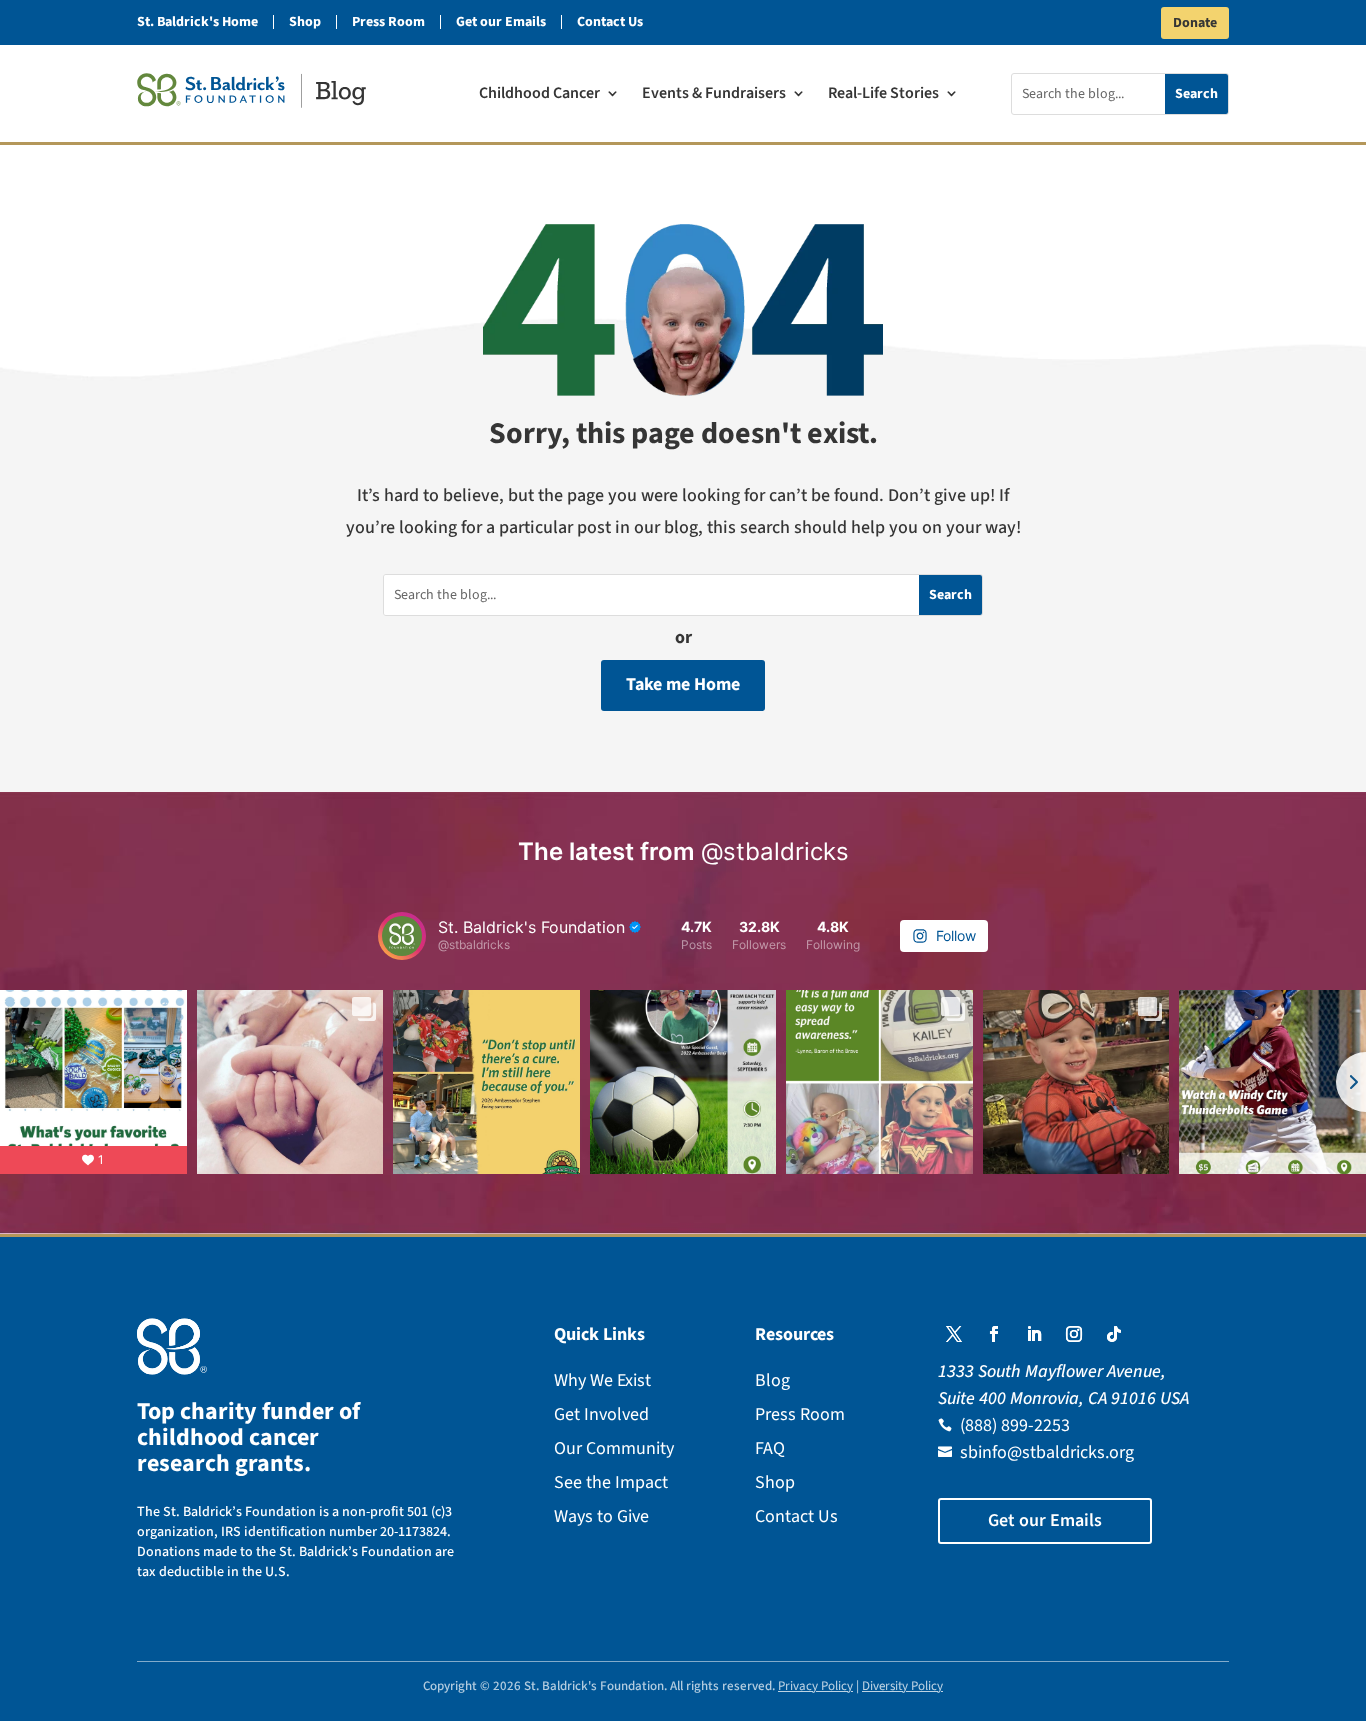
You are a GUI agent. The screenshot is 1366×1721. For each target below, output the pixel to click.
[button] (954, 1334)
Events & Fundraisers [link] (714, 95)
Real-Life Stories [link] (883, 95)
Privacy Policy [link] (815, 1686)
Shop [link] (305, 22)
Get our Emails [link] (501, 22)
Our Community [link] (614, 1448)
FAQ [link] (770, 1448)
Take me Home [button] (683, 684)
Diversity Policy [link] (902, 1686)
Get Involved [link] (601, 1414)
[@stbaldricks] (402, 936)
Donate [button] (1195, 23)
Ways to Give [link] (601, 1516)
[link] (251, 90)
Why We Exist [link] (602, 1380)
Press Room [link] (388, 22)
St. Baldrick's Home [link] (197, 22)
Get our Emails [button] (1045, 1520)
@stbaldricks (775, 851)
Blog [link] (772, 1380)
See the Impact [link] (611, 1482)
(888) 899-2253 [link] (1015, 1425)
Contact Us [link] (610, 22)
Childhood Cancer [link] (539, 95)
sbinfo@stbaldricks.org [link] (1047, 1452)
